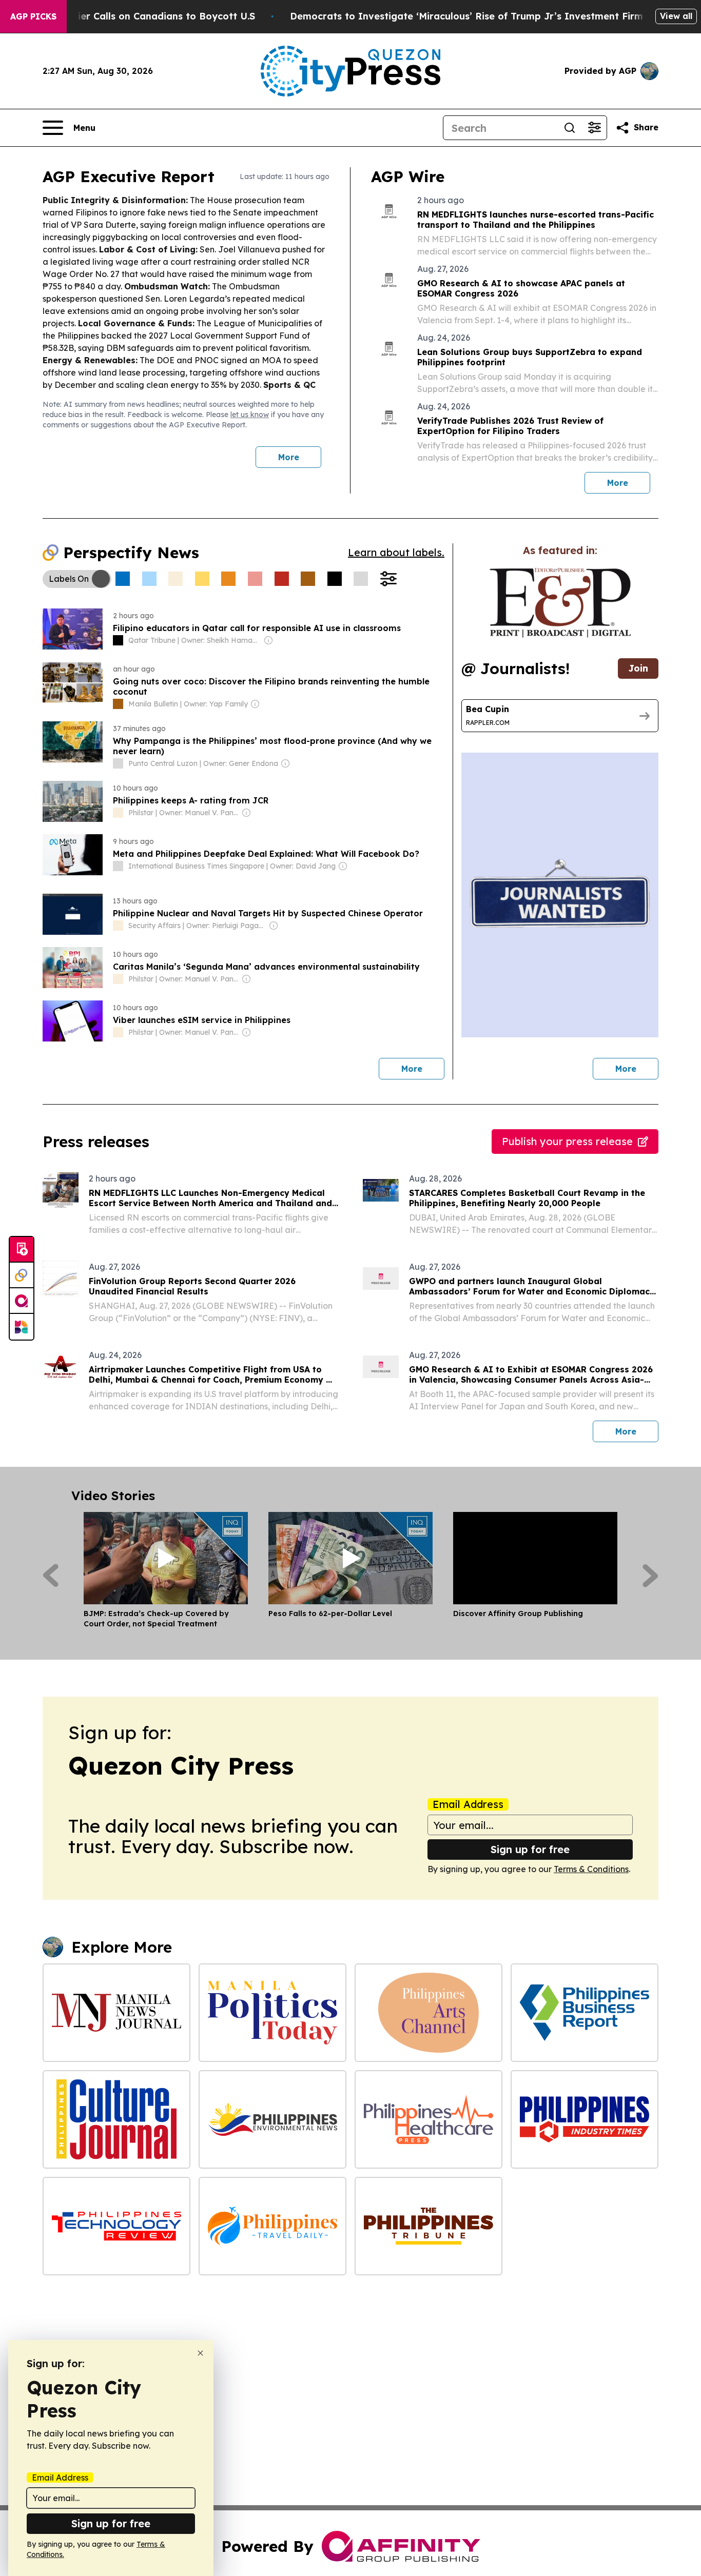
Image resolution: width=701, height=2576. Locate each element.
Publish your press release (567, 1141)
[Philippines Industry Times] (585, 2119)
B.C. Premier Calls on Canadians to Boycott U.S (144, 16)
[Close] (200, 2353)
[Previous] (51, 1576)
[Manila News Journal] (116, 2013)
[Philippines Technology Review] (116, 2226)
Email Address (468, 1804)
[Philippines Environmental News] (272, 2119)
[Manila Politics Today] (272, 2013)
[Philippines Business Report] (585, 2013)
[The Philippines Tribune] (429, 2226)
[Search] (570, 128)
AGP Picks (33, 16)
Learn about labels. (396, 552)
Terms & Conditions (591, 1869)
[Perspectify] (22, 1275)
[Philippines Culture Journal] (116, 2119)
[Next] (650, 1576)
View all (676, 16)
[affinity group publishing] (22, 1301)
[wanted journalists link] (560, 603)
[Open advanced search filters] (594, 128)
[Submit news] (22, 1250)
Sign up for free (530, 1849)
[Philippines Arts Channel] (429, 2013)
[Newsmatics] (22, 1327)
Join (638, 668)
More (289, 457)
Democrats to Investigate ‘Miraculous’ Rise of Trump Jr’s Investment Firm (466, 16)
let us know (250, 415)
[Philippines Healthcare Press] (429, 2119)
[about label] (118, 640)
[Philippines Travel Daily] (272, 2226)
